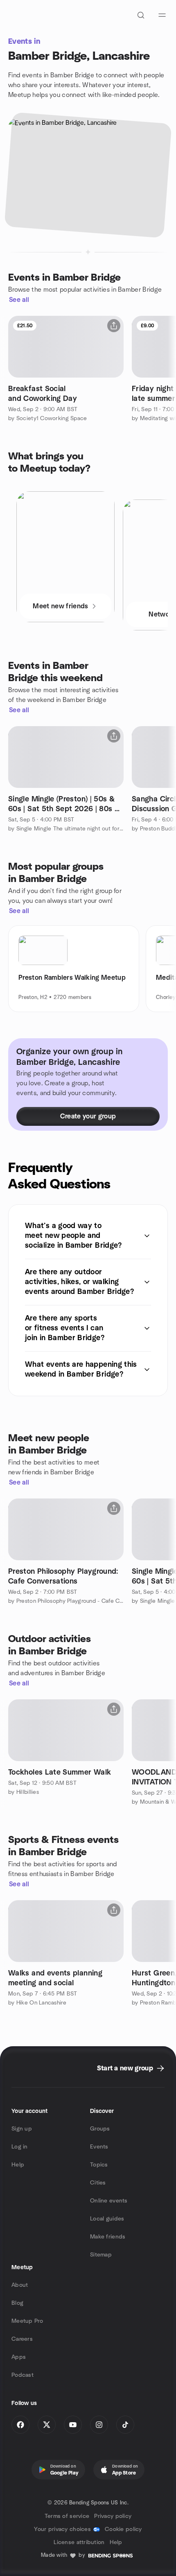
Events (99, 2147)
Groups (100, 2129)
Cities (98, 2183)
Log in (20, 2147)
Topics (99, 2165)
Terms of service (67, 2516)
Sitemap (101, 2255)
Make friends (108, 2237)
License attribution (79, 2542)
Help (18, 2165)
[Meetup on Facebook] (20, 2425)
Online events (109, 2201)
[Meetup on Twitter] (47, 2425)
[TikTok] (125, 2425)
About (20, 2285)
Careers (22, 2339)
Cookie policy (123, 2529)
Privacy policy (113, 2516)
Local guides (107, 2219)
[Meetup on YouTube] (73, 2425)
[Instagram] (99, 2425)
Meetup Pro (27, 2321)
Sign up (22, 2129)
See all (19, 300)
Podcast (23, 2375)
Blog (17, 2303)
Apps (19, 2357)
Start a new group (125, 2068)
